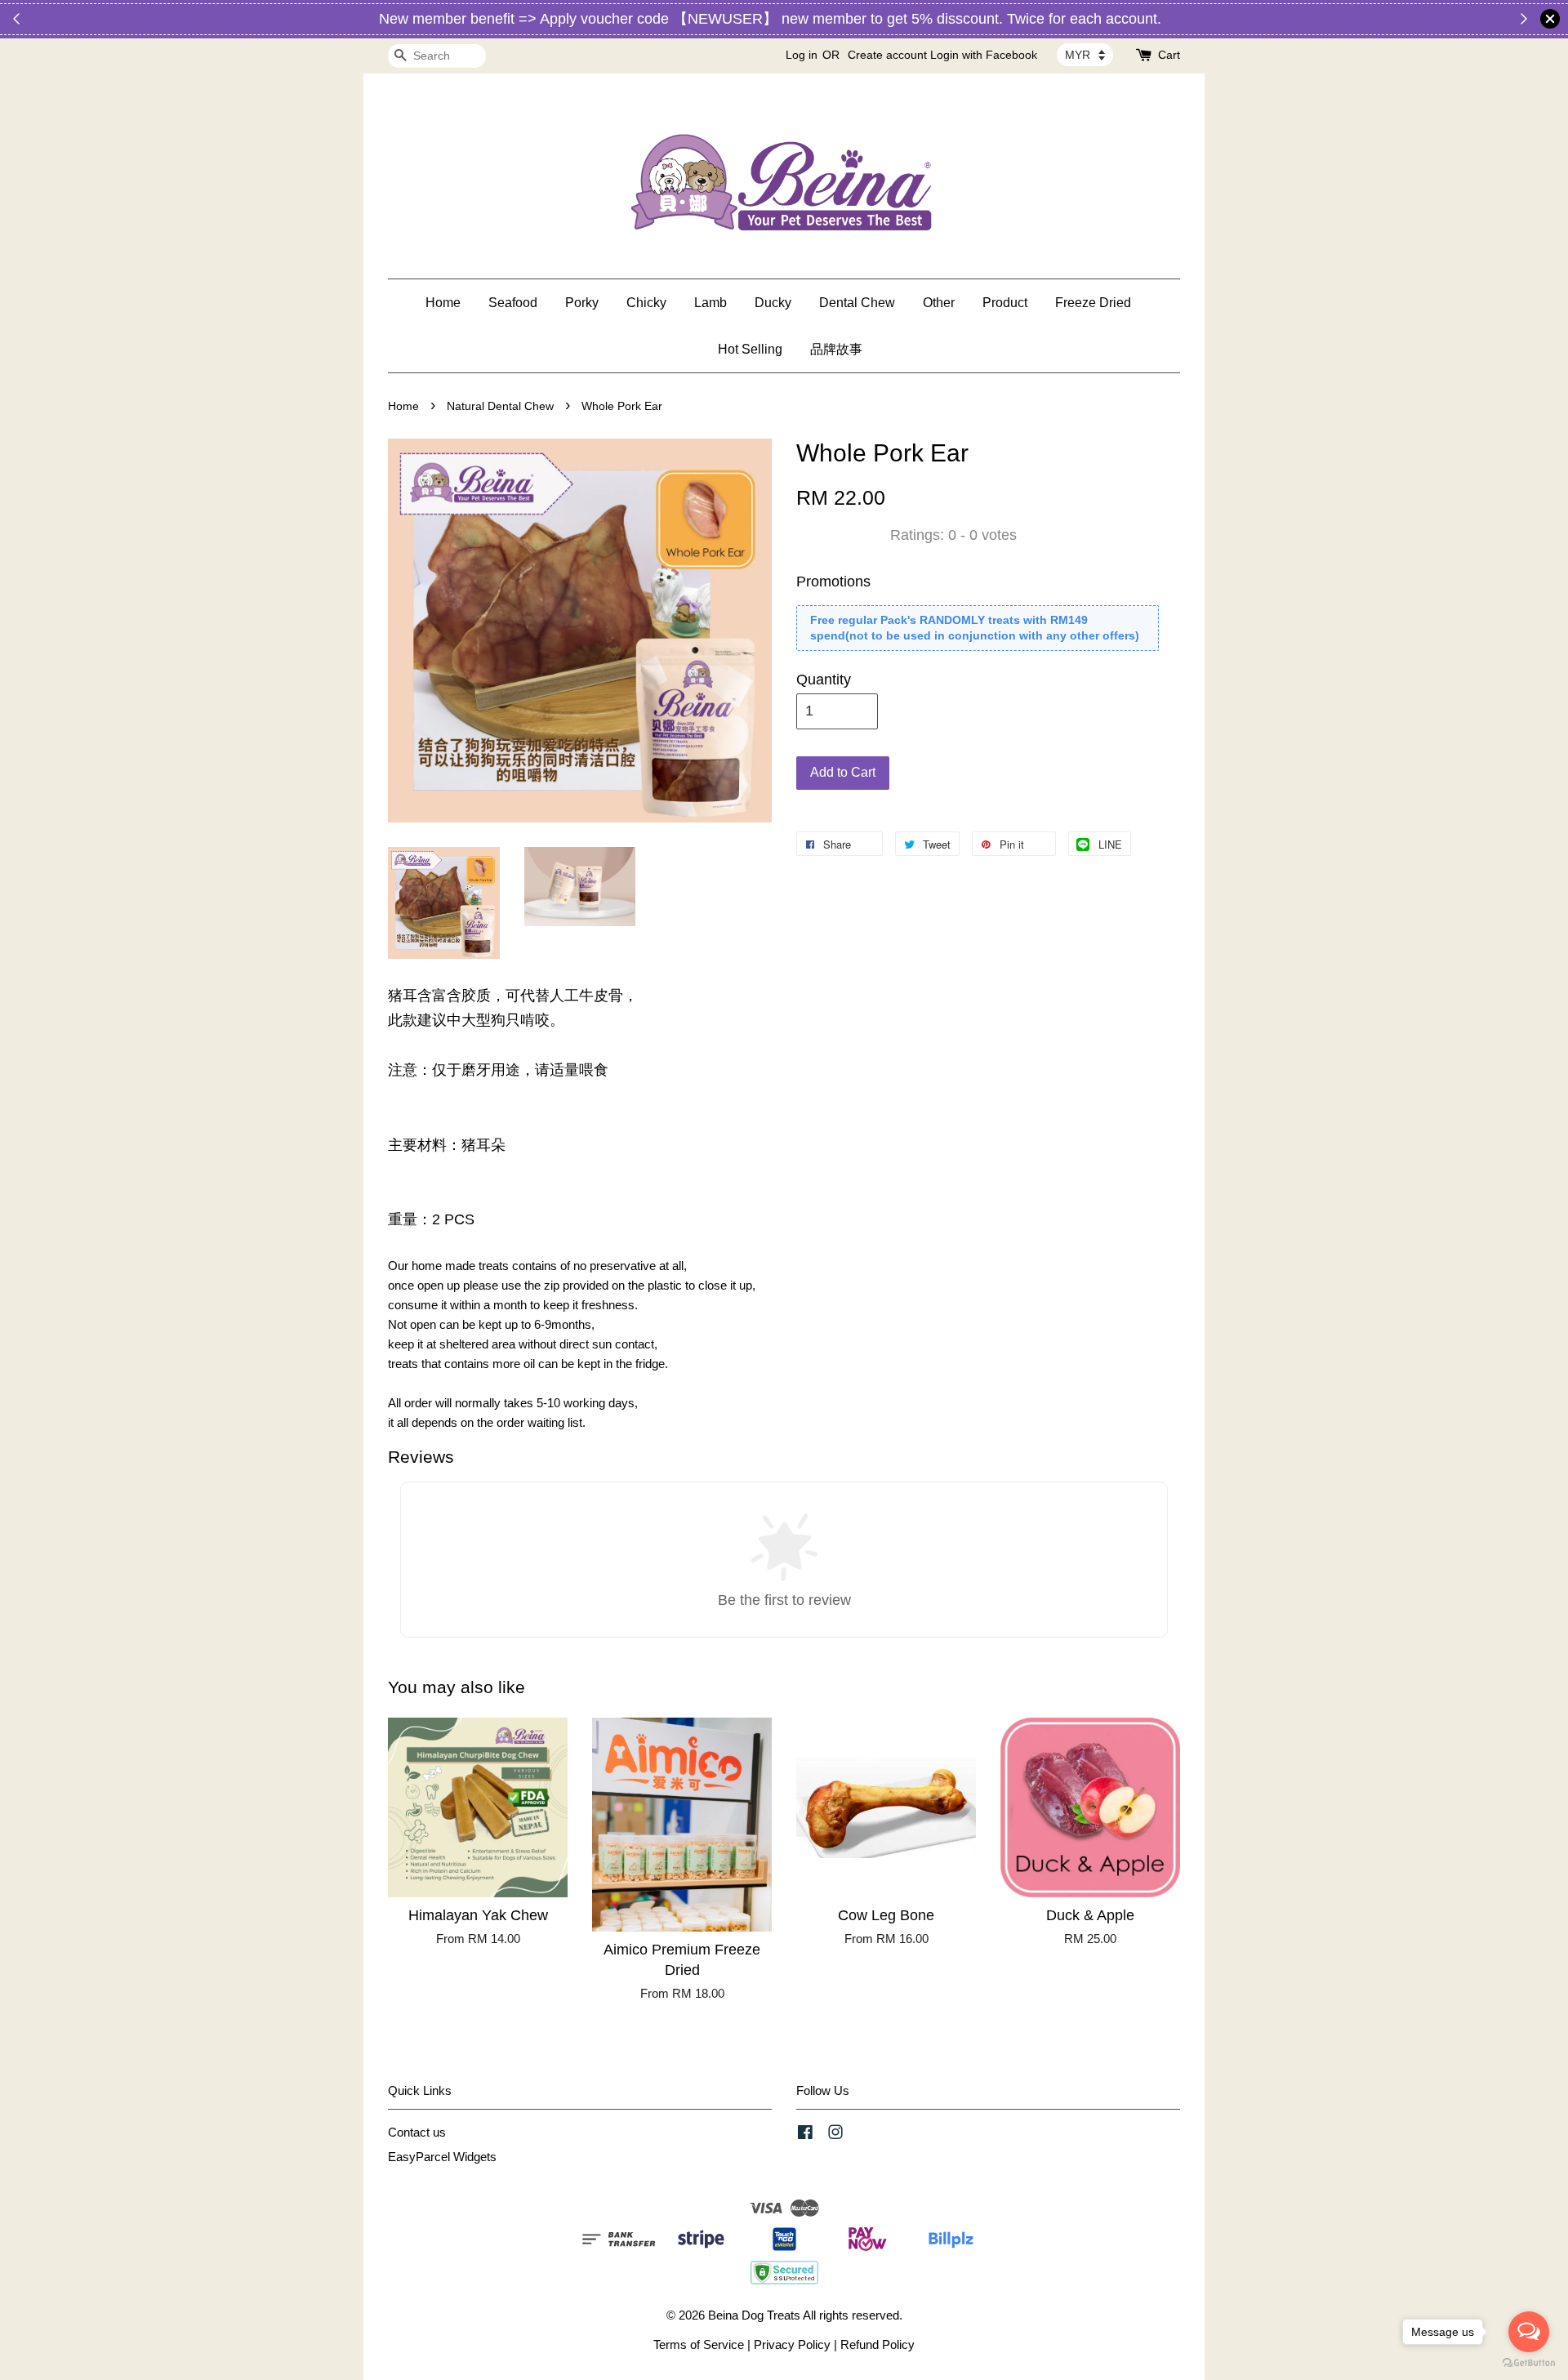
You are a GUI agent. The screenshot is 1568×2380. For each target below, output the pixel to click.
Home (443, 303)
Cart (1169, 55)
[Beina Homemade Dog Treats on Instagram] (835, 2135)
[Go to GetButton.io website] (1529, 2363)
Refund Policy (878, 2344)
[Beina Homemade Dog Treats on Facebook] (805, 2135)
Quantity (824, 680)
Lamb (710, 303)
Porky (582, 303)
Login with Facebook (984, 55)
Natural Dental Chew (500, 406)
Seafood (513, 303)
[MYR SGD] (1085, 55)
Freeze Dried (1093, 303)
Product (1005, 303)
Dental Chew (857, 303)
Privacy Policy (792, 2344)
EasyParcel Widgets (442, 2157)
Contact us (417, 2132)
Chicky (646, 303)
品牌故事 (836, 349)
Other (939, 303)
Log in (802, 55)
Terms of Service (699, 2344)
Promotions (833, 582)
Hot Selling (750, 349)
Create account (887, 55)
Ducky (773, 303)
